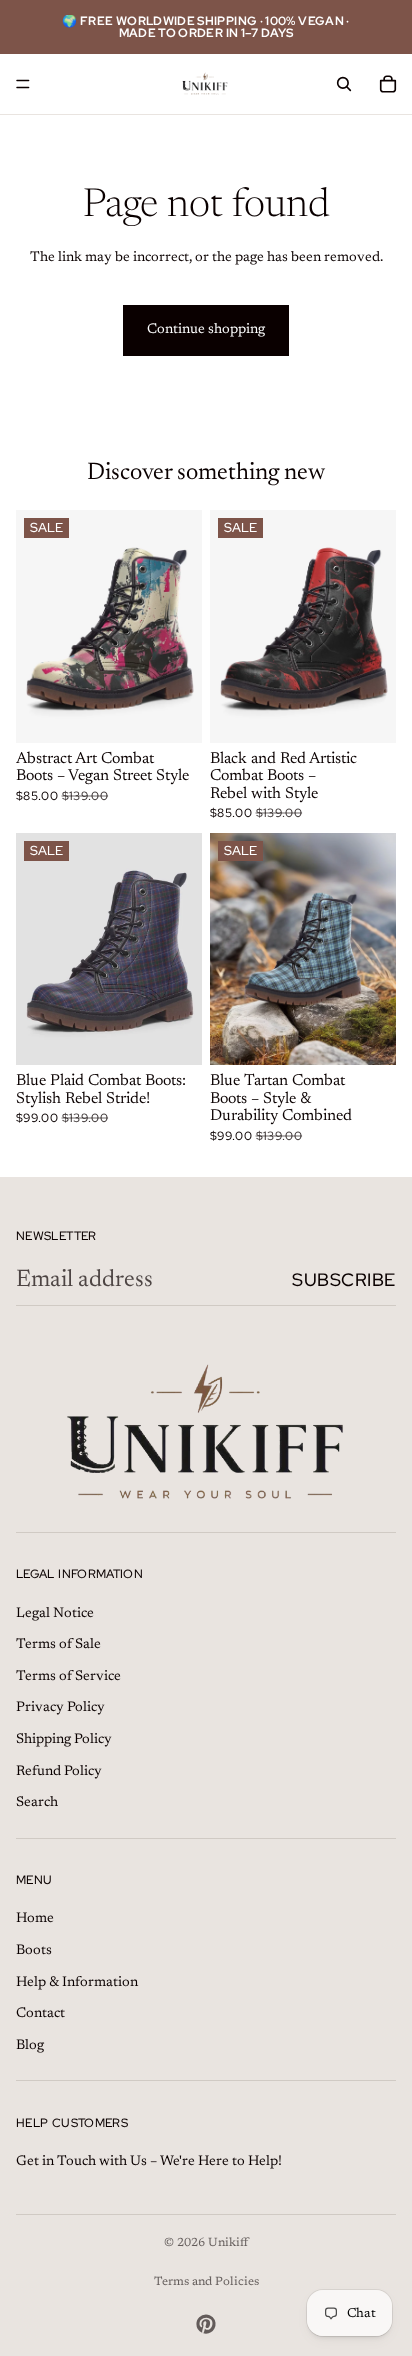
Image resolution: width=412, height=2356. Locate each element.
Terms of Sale (58, 1645)
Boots (34, 1951)
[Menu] (23, 84)
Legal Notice (55, 1613)
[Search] (344, 84)
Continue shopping (206, 330)
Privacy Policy (60, 1708)
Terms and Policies (206, 2282)
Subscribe (344, 1279)
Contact (40, 2014)
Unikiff (228, 2243)
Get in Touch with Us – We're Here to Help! (149, 2162)
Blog (30, 2045)
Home (35, 1919)
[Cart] (388, 84)
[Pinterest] (206, 2324)
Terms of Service (68, 1677)
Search (37, 1803)
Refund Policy (59, 1771)
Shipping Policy (64, 1740)
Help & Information (77, 1982)
